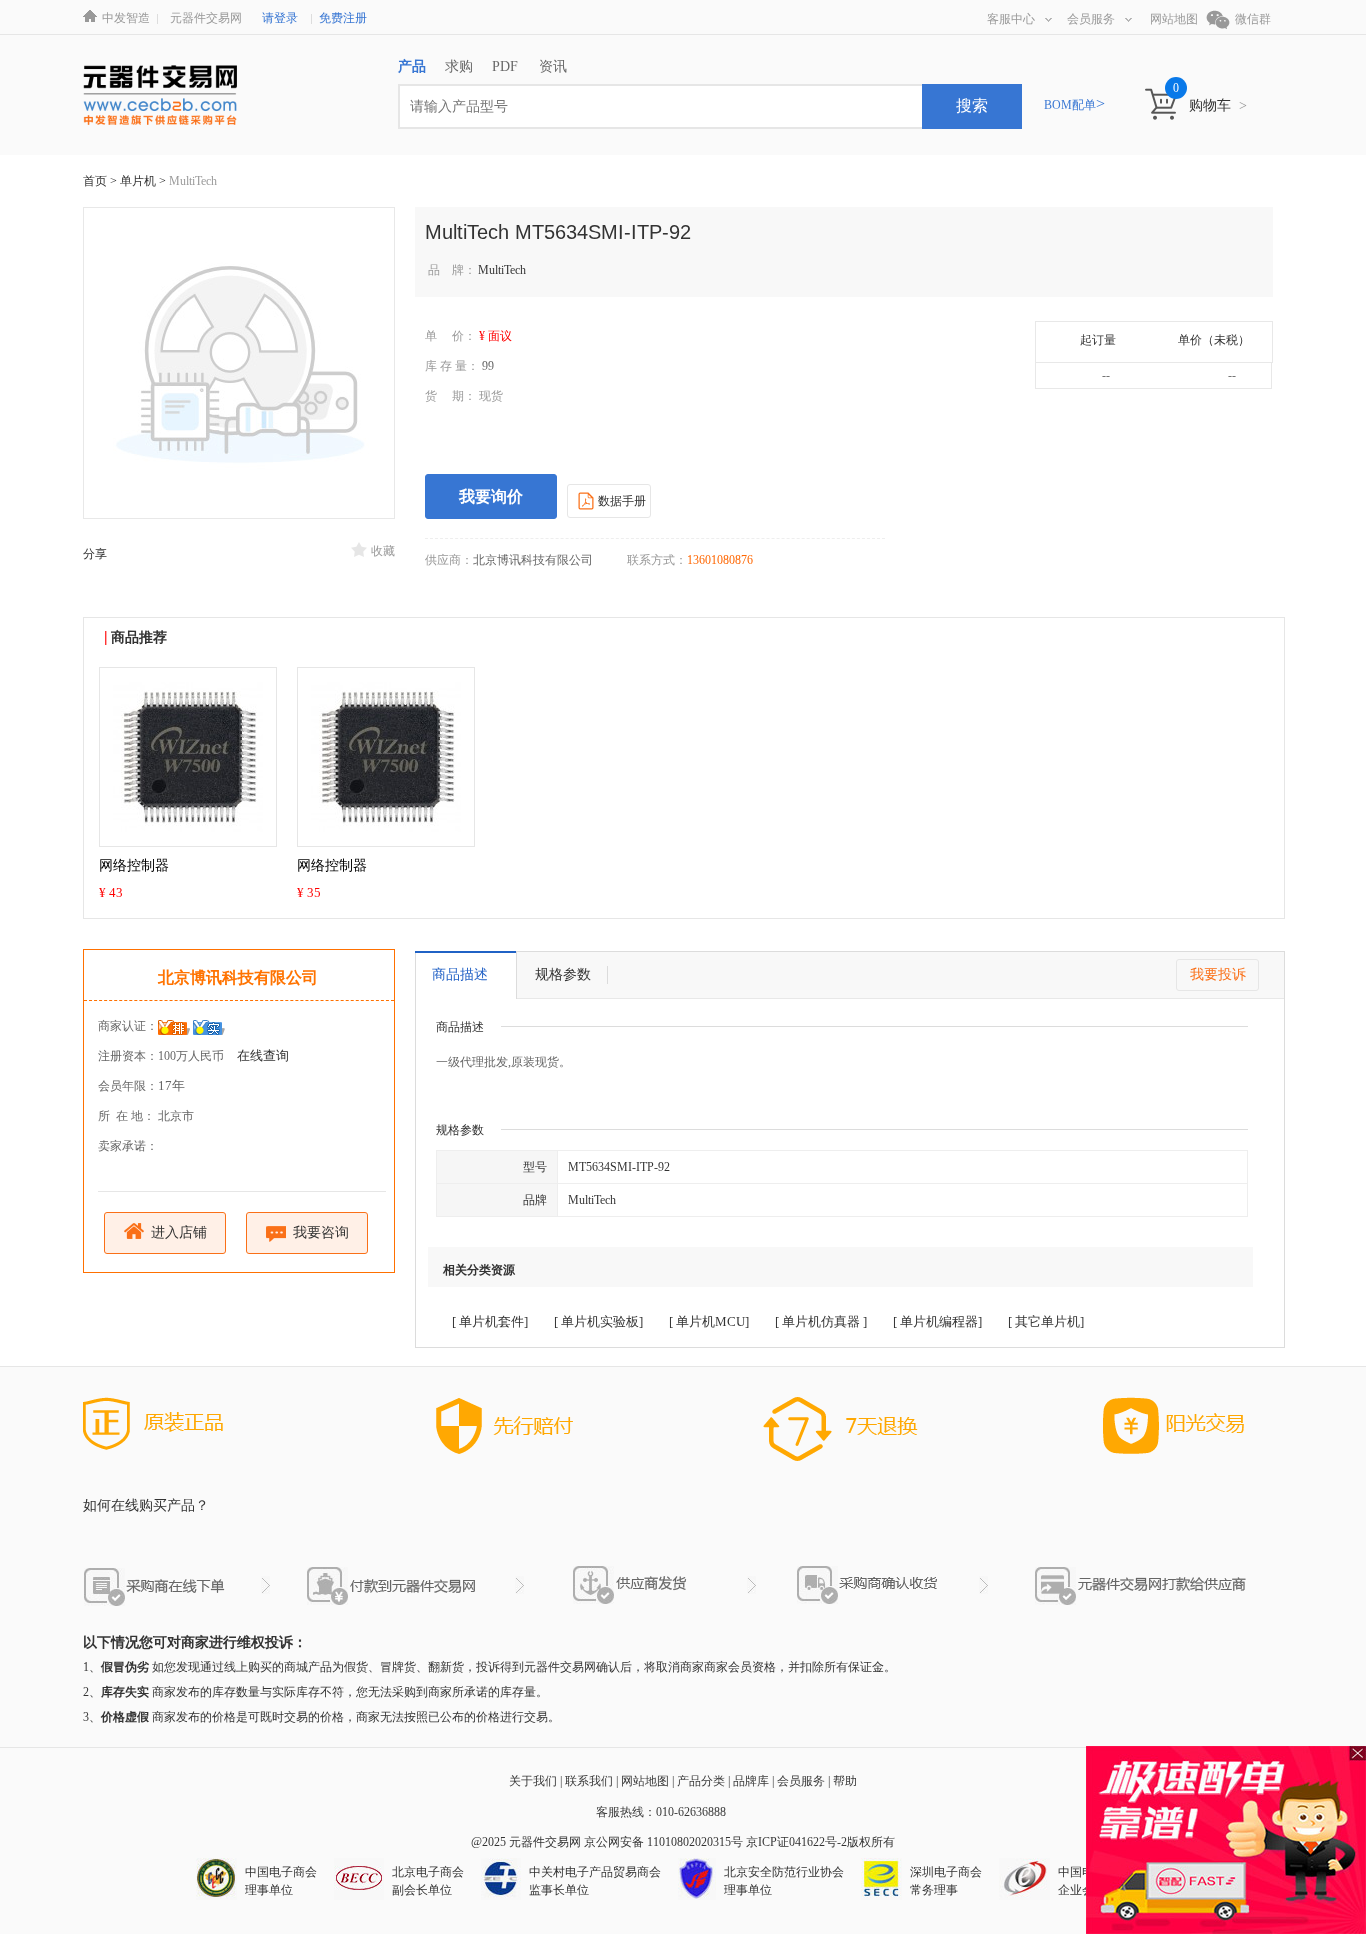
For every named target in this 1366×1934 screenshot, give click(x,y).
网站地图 (1174, 19)
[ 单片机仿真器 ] (821, 1321)
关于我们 (533, 1781)
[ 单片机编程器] (937, 1321)
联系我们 (589, 1781)
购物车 (1218, 105)
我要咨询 (319, 1232)
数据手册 (620, 501)
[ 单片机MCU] (709, 1321)
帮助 (845, 1781)
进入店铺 (177, 1232)
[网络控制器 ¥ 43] (188, 756)
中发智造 (126, 18)
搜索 (972, 105)
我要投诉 (1218, 974)
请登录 (280, 18)
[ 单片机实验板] (598, 1321)
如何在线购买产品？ (146, 1505)
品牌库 (751, 1781)
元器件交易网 (206, 18)
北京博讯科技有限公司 (238, 977)
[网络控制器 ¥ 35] (386, 756)
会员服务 (1091, 19)
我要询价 (491, 496)
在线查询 (263, 1055)
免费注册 (343, 18)
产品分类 (701, 1781)
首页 (95, 181)
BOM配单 (1074, 105)
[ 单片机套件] (490, 1321)
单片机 (139, 181)
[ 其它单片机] (1046, 1321)
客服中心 (1011, 19)
